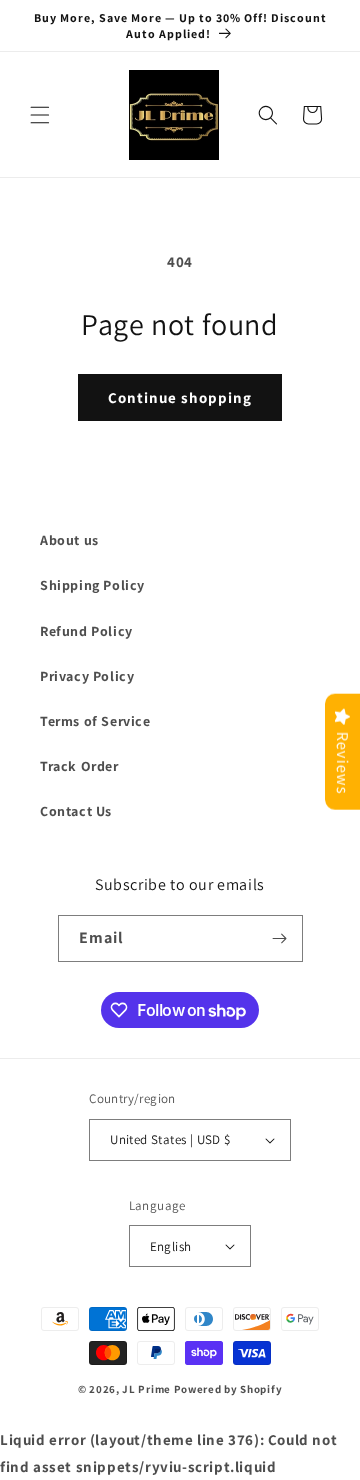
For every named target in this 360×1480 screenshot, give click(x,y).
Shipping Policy (92, 585)
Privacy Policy (87, 676)
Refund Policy (86, 631)
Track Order (79, 766)
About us (69, 540)
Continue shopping (180, 397)
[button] (40, 115)
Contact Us (76, 811)
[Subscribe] (280, 938)
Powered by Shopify (228, 1389)
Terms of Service (95, 721)
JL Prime (146, 1389)
